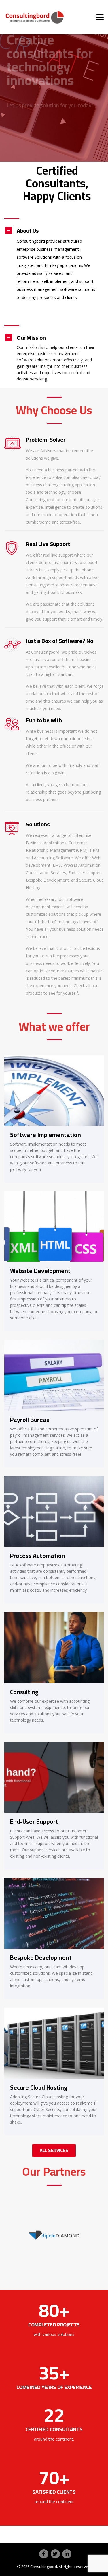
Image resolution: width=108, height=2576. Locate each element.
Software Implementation (46, 1135)
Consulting (24, 1692)
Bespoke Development (41, 1958)
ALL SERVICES (54, 2150)
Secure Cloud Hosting (39, 2088)
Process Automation (38, 1556)
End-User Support (34, 1822)
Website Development (40, 1271)
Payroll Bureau (30, 1420)
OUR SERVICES (28, 117)
